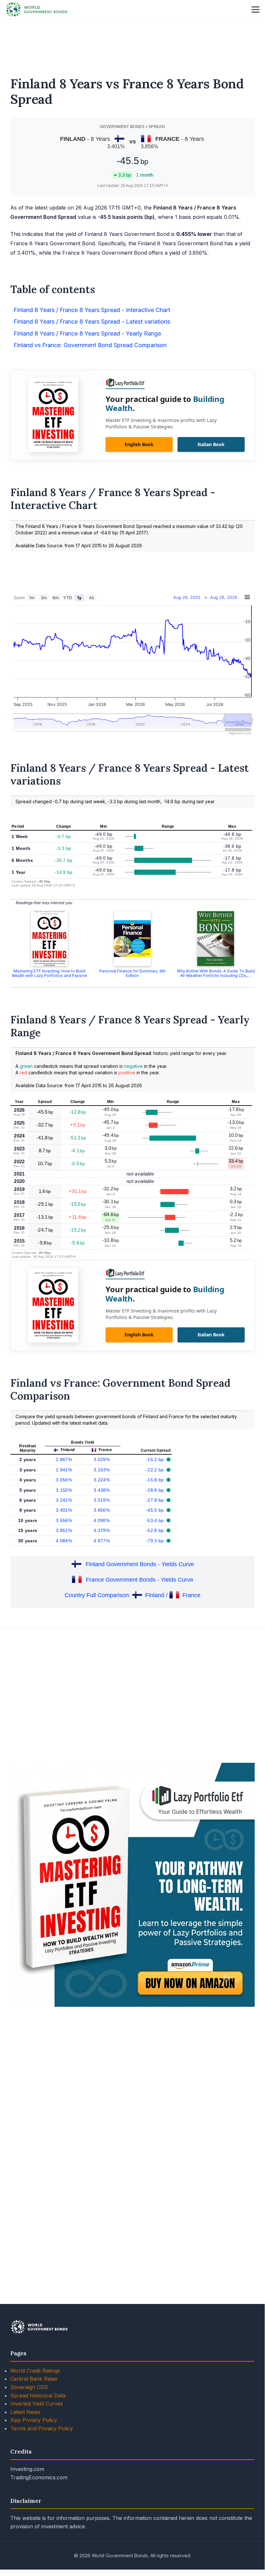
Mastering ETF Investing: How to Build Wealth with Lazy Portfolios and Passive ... (49, 976)
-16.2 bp (156, 1459)
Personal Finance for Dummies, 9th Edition (132, 973)
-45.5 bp (156, 1510)
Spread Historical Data (38, 2395)
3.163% (102, 1470)
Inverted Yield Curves (37, 2404)
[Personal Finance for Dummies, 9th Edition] (133, 939)
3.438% (102, 1490)
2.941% (64, 1470)
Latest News (25, 2412)
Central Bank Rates (34, 2379)
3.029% (102, 1459)
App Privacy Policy (34, 2420)
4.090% (102, 1520)
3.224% (102, 1480)
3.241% (64, 1500)
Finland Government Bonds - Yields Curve (140, 1564)
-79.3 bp (156, 1541)
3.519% (102, 1500)
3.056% (64, 1480)
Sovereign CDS (29, 2387)
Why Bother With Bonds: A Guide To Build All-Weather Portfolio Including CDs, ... (216, 973)
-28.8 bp (156, 1490)
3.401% (64, 1510)
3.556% (64, 1520)
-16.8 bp (156, 1480)
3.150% (64, 1490)
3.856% (102, 1510)
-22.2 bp (156, 1470)
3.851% (64, 1530)
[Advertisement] (132, 44)
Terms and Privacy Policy (42, 2428)
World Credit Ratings (35, 2371)
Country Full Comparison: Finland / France (132, 1595)
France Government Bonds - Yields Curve (140, 1580)
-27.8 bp (156, 1500)
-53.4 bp (156, 1520)
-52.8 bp (156, 1530)
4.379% (102, 1530)
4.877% (102, 1541)
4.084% (64, 1541)
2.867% (64, 1459)
